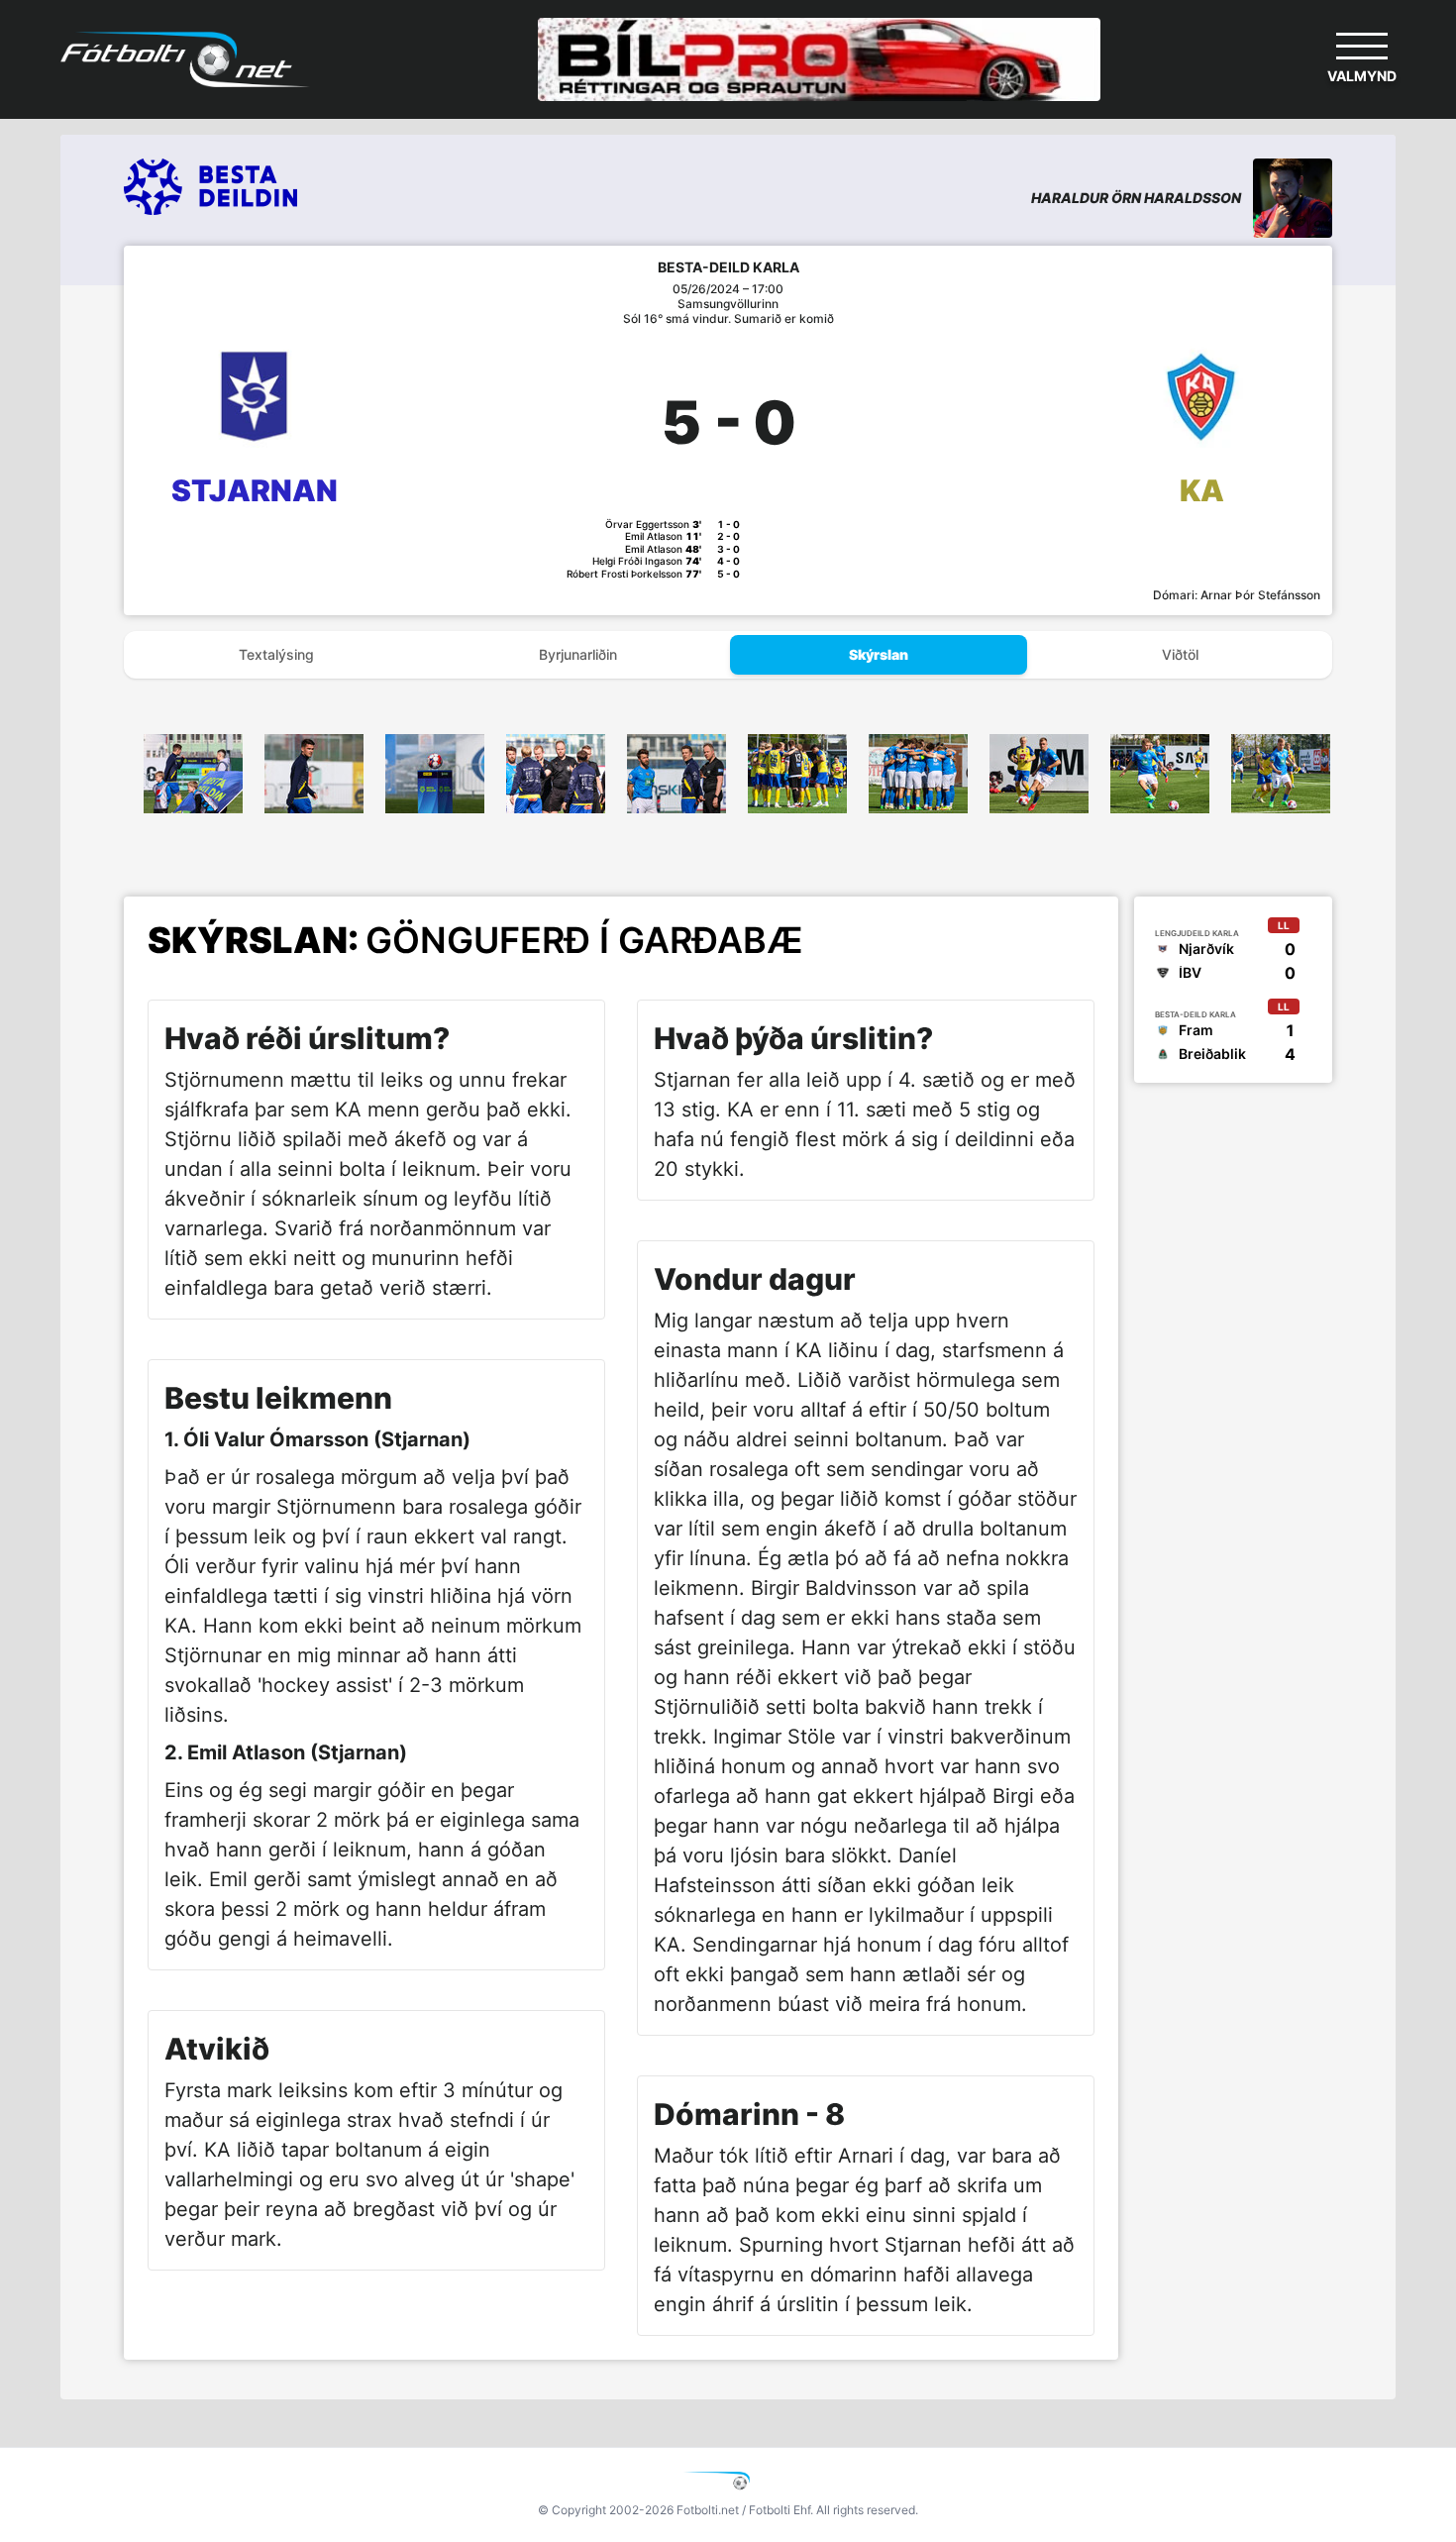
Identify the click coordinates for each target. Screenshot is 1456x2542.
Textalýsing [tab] (276, 654)
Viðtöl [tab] (1180, 654)
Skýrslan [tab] (879, 654)
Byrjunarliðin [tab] (578, 654)
